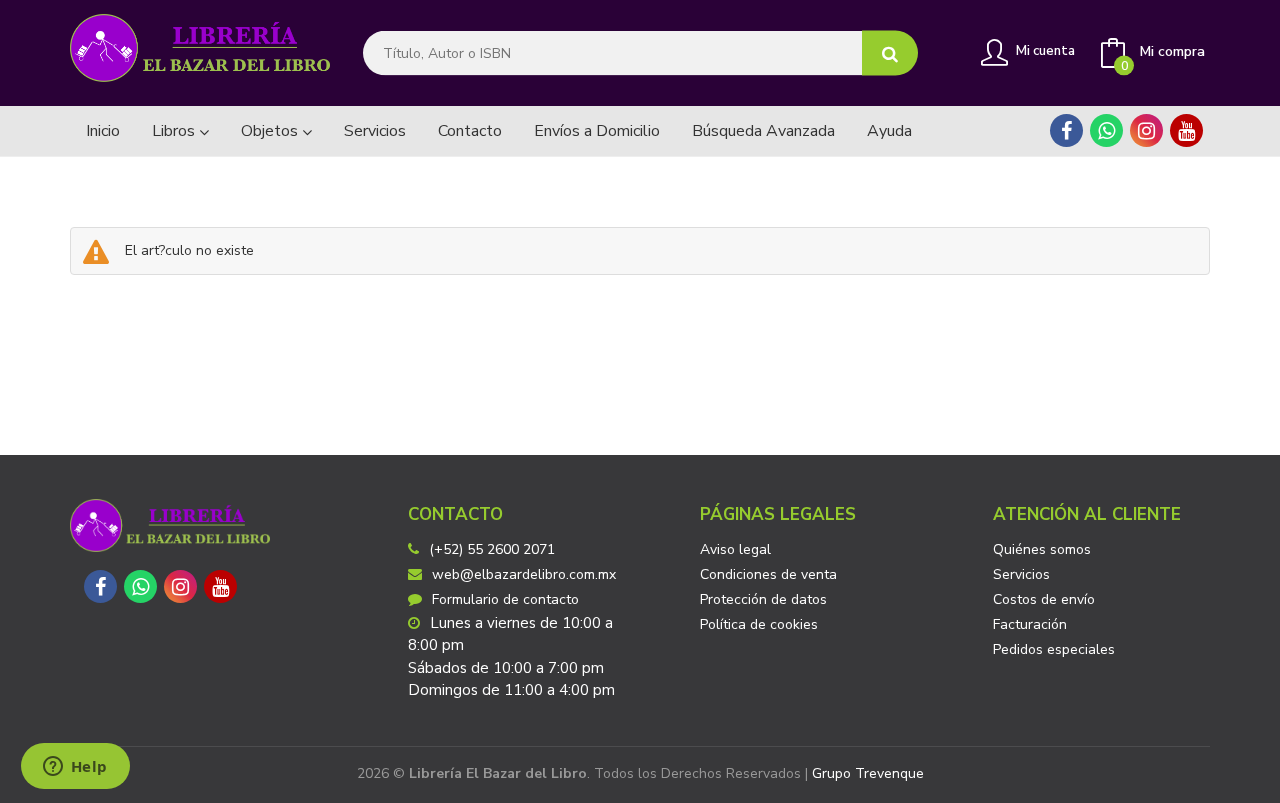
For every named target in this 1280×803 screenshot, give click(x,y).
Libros (175, 131)
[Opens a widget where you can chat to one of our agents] (75, 768)
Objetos (271, 131)
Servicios (1021, 574)
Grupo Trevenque (868, 773)
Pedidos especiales (1054, 649)
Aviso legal (735, 549)
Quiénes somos (1042, 549)
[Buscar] (890, 53)
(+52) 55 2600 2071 (492, 549)
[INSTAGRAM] (1146, 130)
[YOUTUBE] (1186, 130)
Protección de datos (763, 599)
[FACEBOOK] (1066, 130)
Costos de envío (1044, 599)
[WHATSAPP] (1106, 130)
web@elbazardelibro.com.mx (524, 574)
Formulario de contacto (505, 599)
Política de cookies (759, 624)
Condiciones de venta (768, 574)
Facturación (1030, 624)
